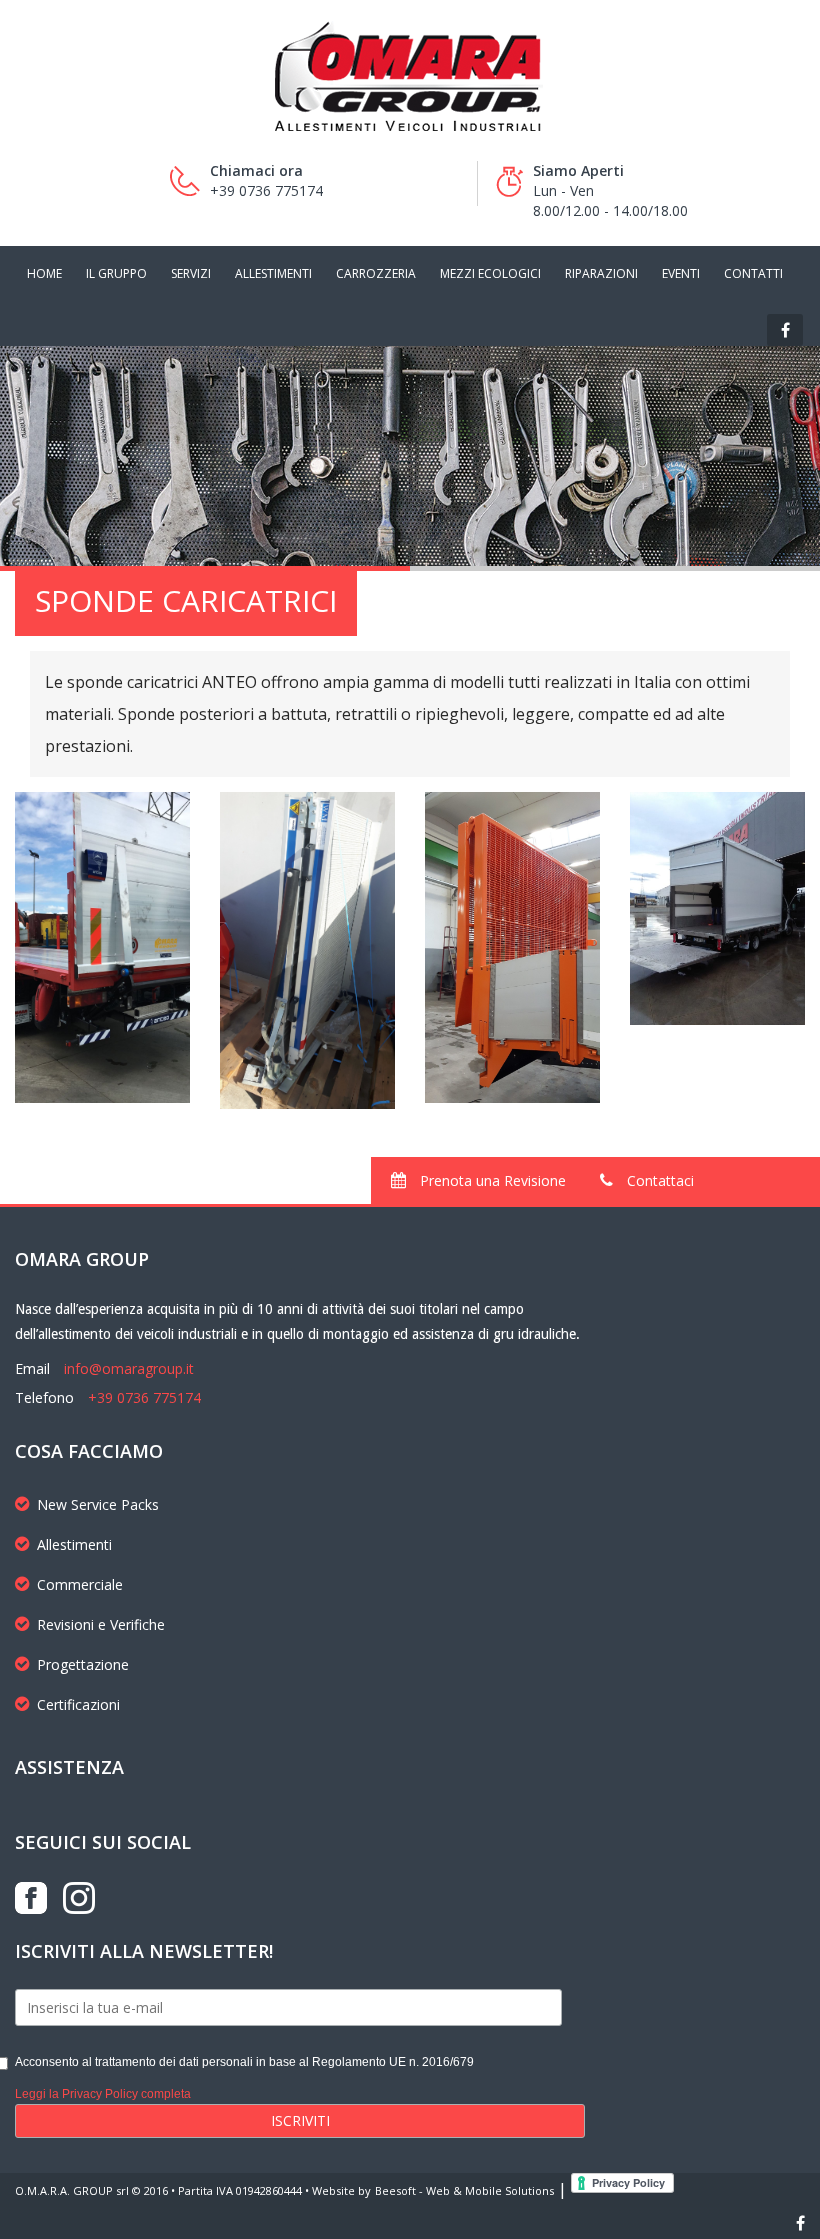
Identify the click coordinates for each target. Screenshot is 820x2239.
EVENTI (681, 273)
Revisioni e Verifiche (101, 1624)
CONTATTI (753, 273)
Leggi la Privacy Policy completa (103, 2094)
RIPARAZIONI (601, 273)
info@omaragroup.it (129, 1368)
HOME (44, 273)
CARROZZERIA (376, 273)
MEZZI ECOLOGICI (490, 273)
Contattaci (658, 1180)
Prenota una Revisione (491, 1180)
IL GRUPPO (116, 273)
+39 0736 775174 (144, 1397)
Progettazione (83, 1664)
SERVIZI (191, 273)
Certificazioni (78, 1704)
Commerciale (80, 1584)
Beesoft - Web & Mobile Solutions (464, 2190)
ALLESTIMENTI (273, 273)
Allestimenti (74, 1544)
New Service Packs (98, 1504)
